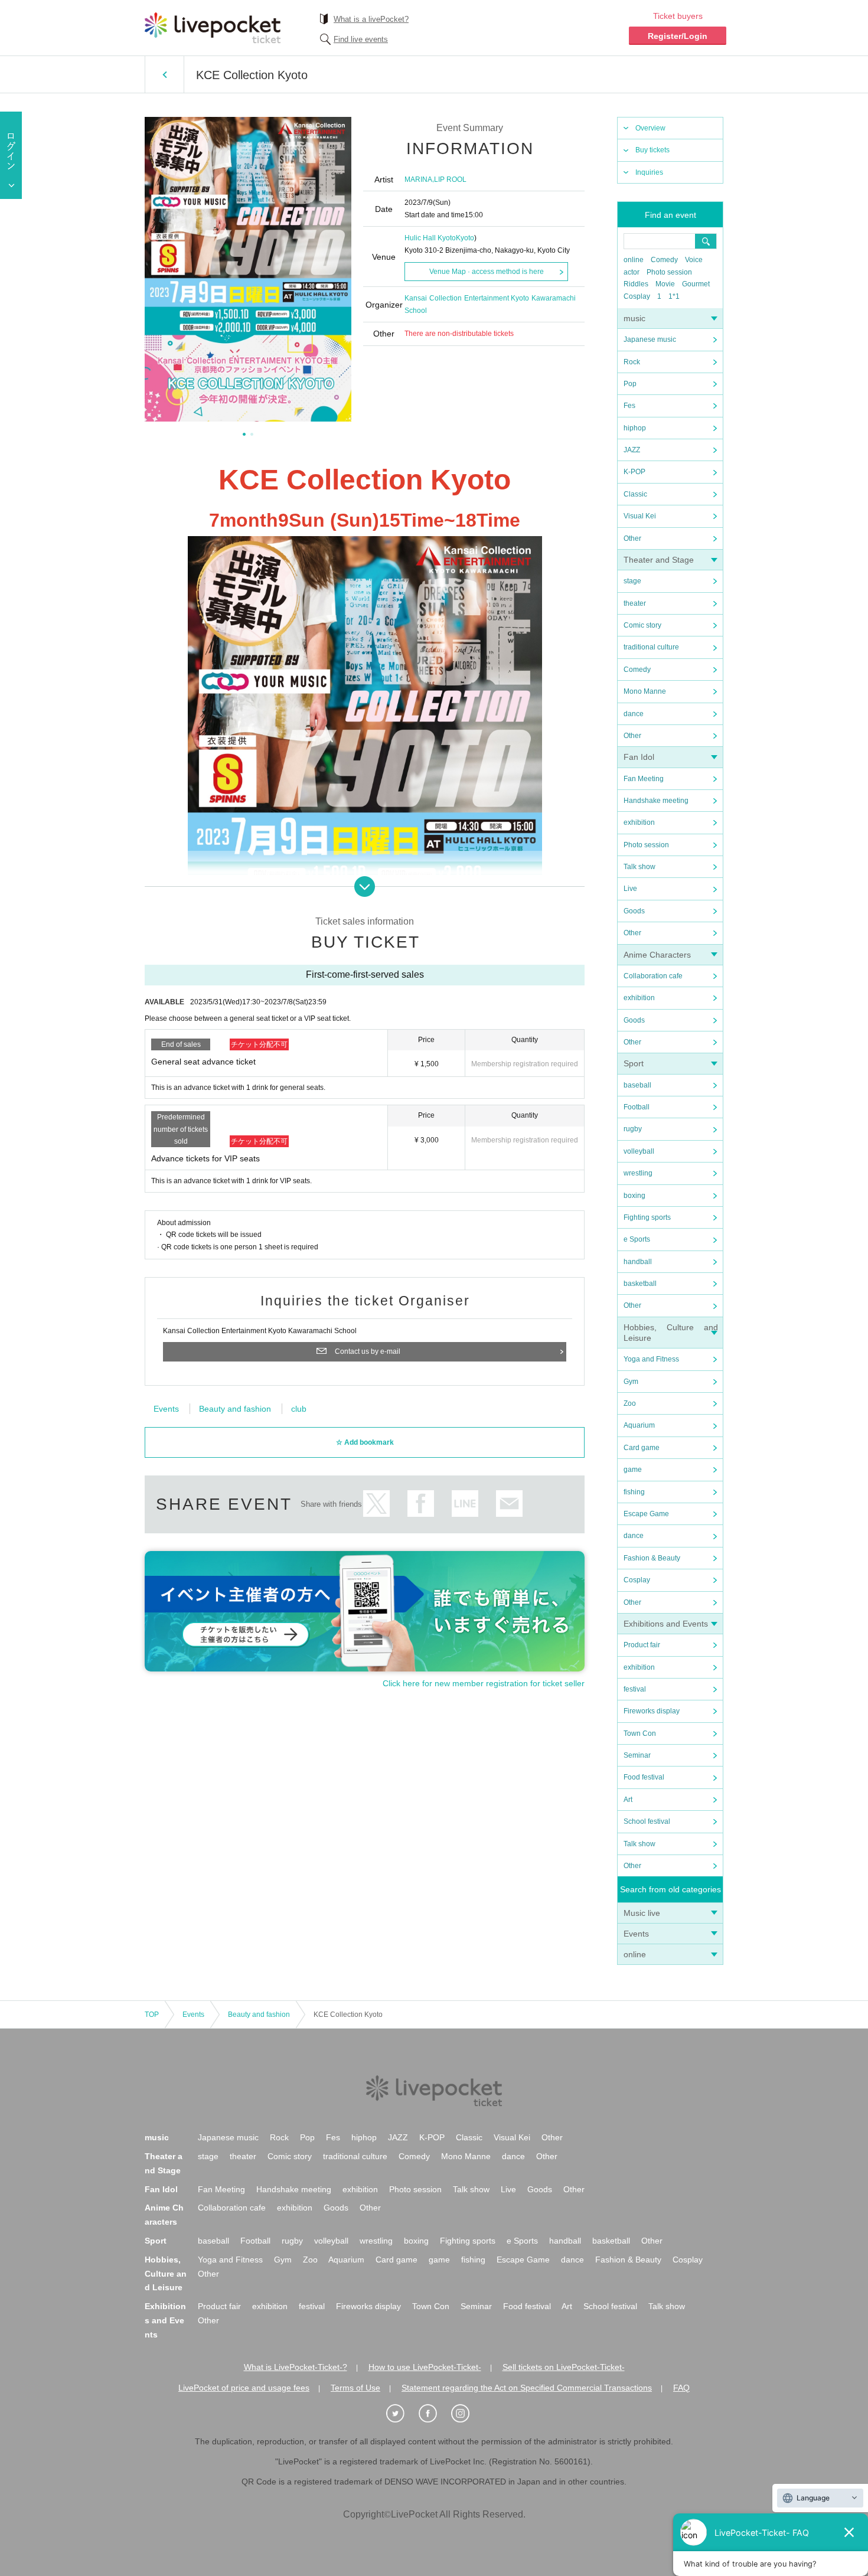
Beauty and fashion (235, 1409)
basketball (640, 1284)
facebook (421, 1504)
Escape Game (646, 1514)
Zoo (630, 1403)
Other (632, 538)
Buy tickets (652, 150)
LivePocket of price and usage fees (244, 2388)
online (634, 260)
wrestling (638, 1173)
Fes (629, 406)
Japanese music (650, 339)
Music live (642, 1913)
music (634, 318)
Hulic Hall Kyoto (430, 238)
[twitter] (402, 2414)
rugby (633, 1129)
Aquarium (639, 1425)
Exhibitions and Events (666, 1624)
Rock (632, 362)
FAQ (681, 2388)
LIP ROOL (450, 179)
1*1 (674, 296)
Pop (630, 384)
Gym (631, 1382)
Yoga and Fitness (651, 1359)
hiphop (635, 428)
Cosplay (637, 296)
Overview (650, 128)
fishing (634, 1492)
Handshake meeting (656, 801)
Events (636, 1934)
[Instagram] (466, 2414)
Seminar (637, 1755)
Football (637, 1107)
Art (628, 1800)
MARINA (418, 179)
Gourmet (696, 284)
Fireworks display (652, 1711)
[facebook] (434, 2414)
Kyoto (465, 238)
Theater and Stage (659, 560)
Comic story (642, 625)
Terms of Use (355, 2388)
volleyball (639, 1151)
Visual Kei (640, 516)
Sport (634, 1063)
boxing (634, 1196)
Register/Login (678, 36)
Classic (635, 494)
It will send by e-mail (509, 1504)
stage (632, 581)
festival (635, 1689)
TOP (152, 2015)
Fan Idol (639, 757)
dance (634, 714)
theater (635, 603)
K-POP (634, 472)
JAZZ (632, 450)
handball (638, 1262)
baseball (637, 1085)
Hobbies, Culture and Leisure (166, 2274)
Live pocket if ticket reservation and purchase (213, 28)
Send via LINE (465, 1504)
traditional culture (651, 647)
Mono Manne (645, 691)
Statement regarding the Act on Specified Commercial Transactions (527, 2388)
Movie (665, 284)
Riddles (636, 284)
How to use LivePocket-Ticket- (425, 2367)
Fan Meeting (644, 779)
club (299, 1409)
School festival (647, 1821)
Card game (642, 1448)
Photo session (669, 272)
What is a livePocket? (371, 19)
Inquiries (649, 172)
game (633, 1470)
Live (630, 889)
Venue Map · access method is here (487, 272)
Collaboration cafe (653, 976)
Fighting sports (647, 1217)
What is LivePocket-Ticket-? (296, 2367)
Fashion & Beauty (652, 1558)
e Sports (637, 1239)
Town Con (640, 1733)
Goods (634, 911)
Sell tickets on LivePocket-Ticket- (564, 2367)
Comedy (664, 260)
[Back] (164, 74)
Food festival (644, 1777)
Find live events (361, 39)
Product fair (642, 1645)
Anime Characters (657, 955)
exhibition (639, 822)
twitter (376, 1504)
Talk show (639, 867)
